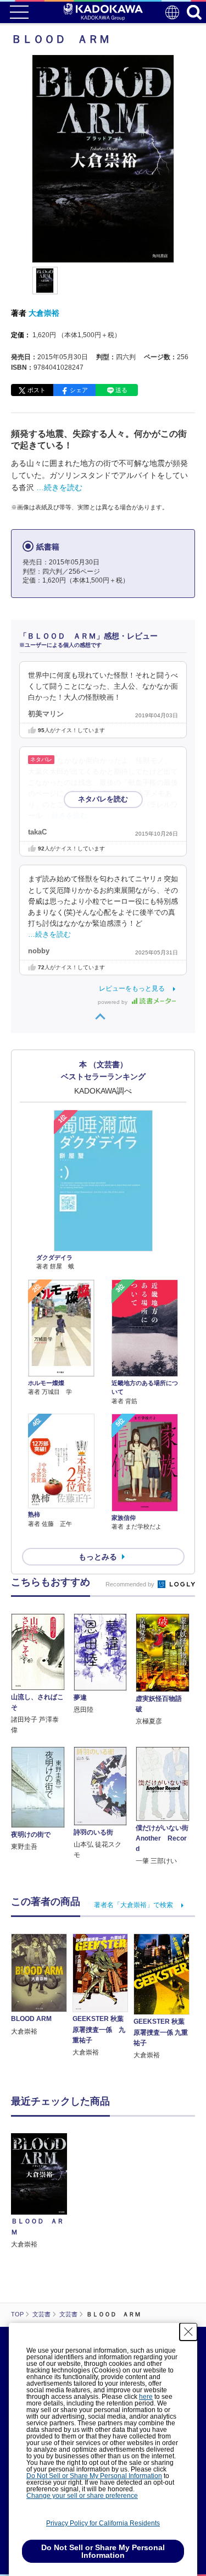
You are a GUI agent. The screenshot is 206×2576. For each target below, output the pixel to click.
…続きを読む (59, 487)
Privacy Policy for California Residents (103, 2523)
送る (121, 390)
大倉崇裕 (44, 313)
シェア (79, 390)
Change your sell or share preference (82, 2496)
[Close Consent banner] (188, 2332)
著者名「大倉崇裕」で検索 (133, 1905)
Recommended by (131, 1584)
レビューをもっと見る (132, 988)
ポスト (37, 390)
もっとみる (98, 1557)
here (146, 2397)
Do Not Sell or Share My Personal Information (94, 2476)
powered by (113, 1002)
